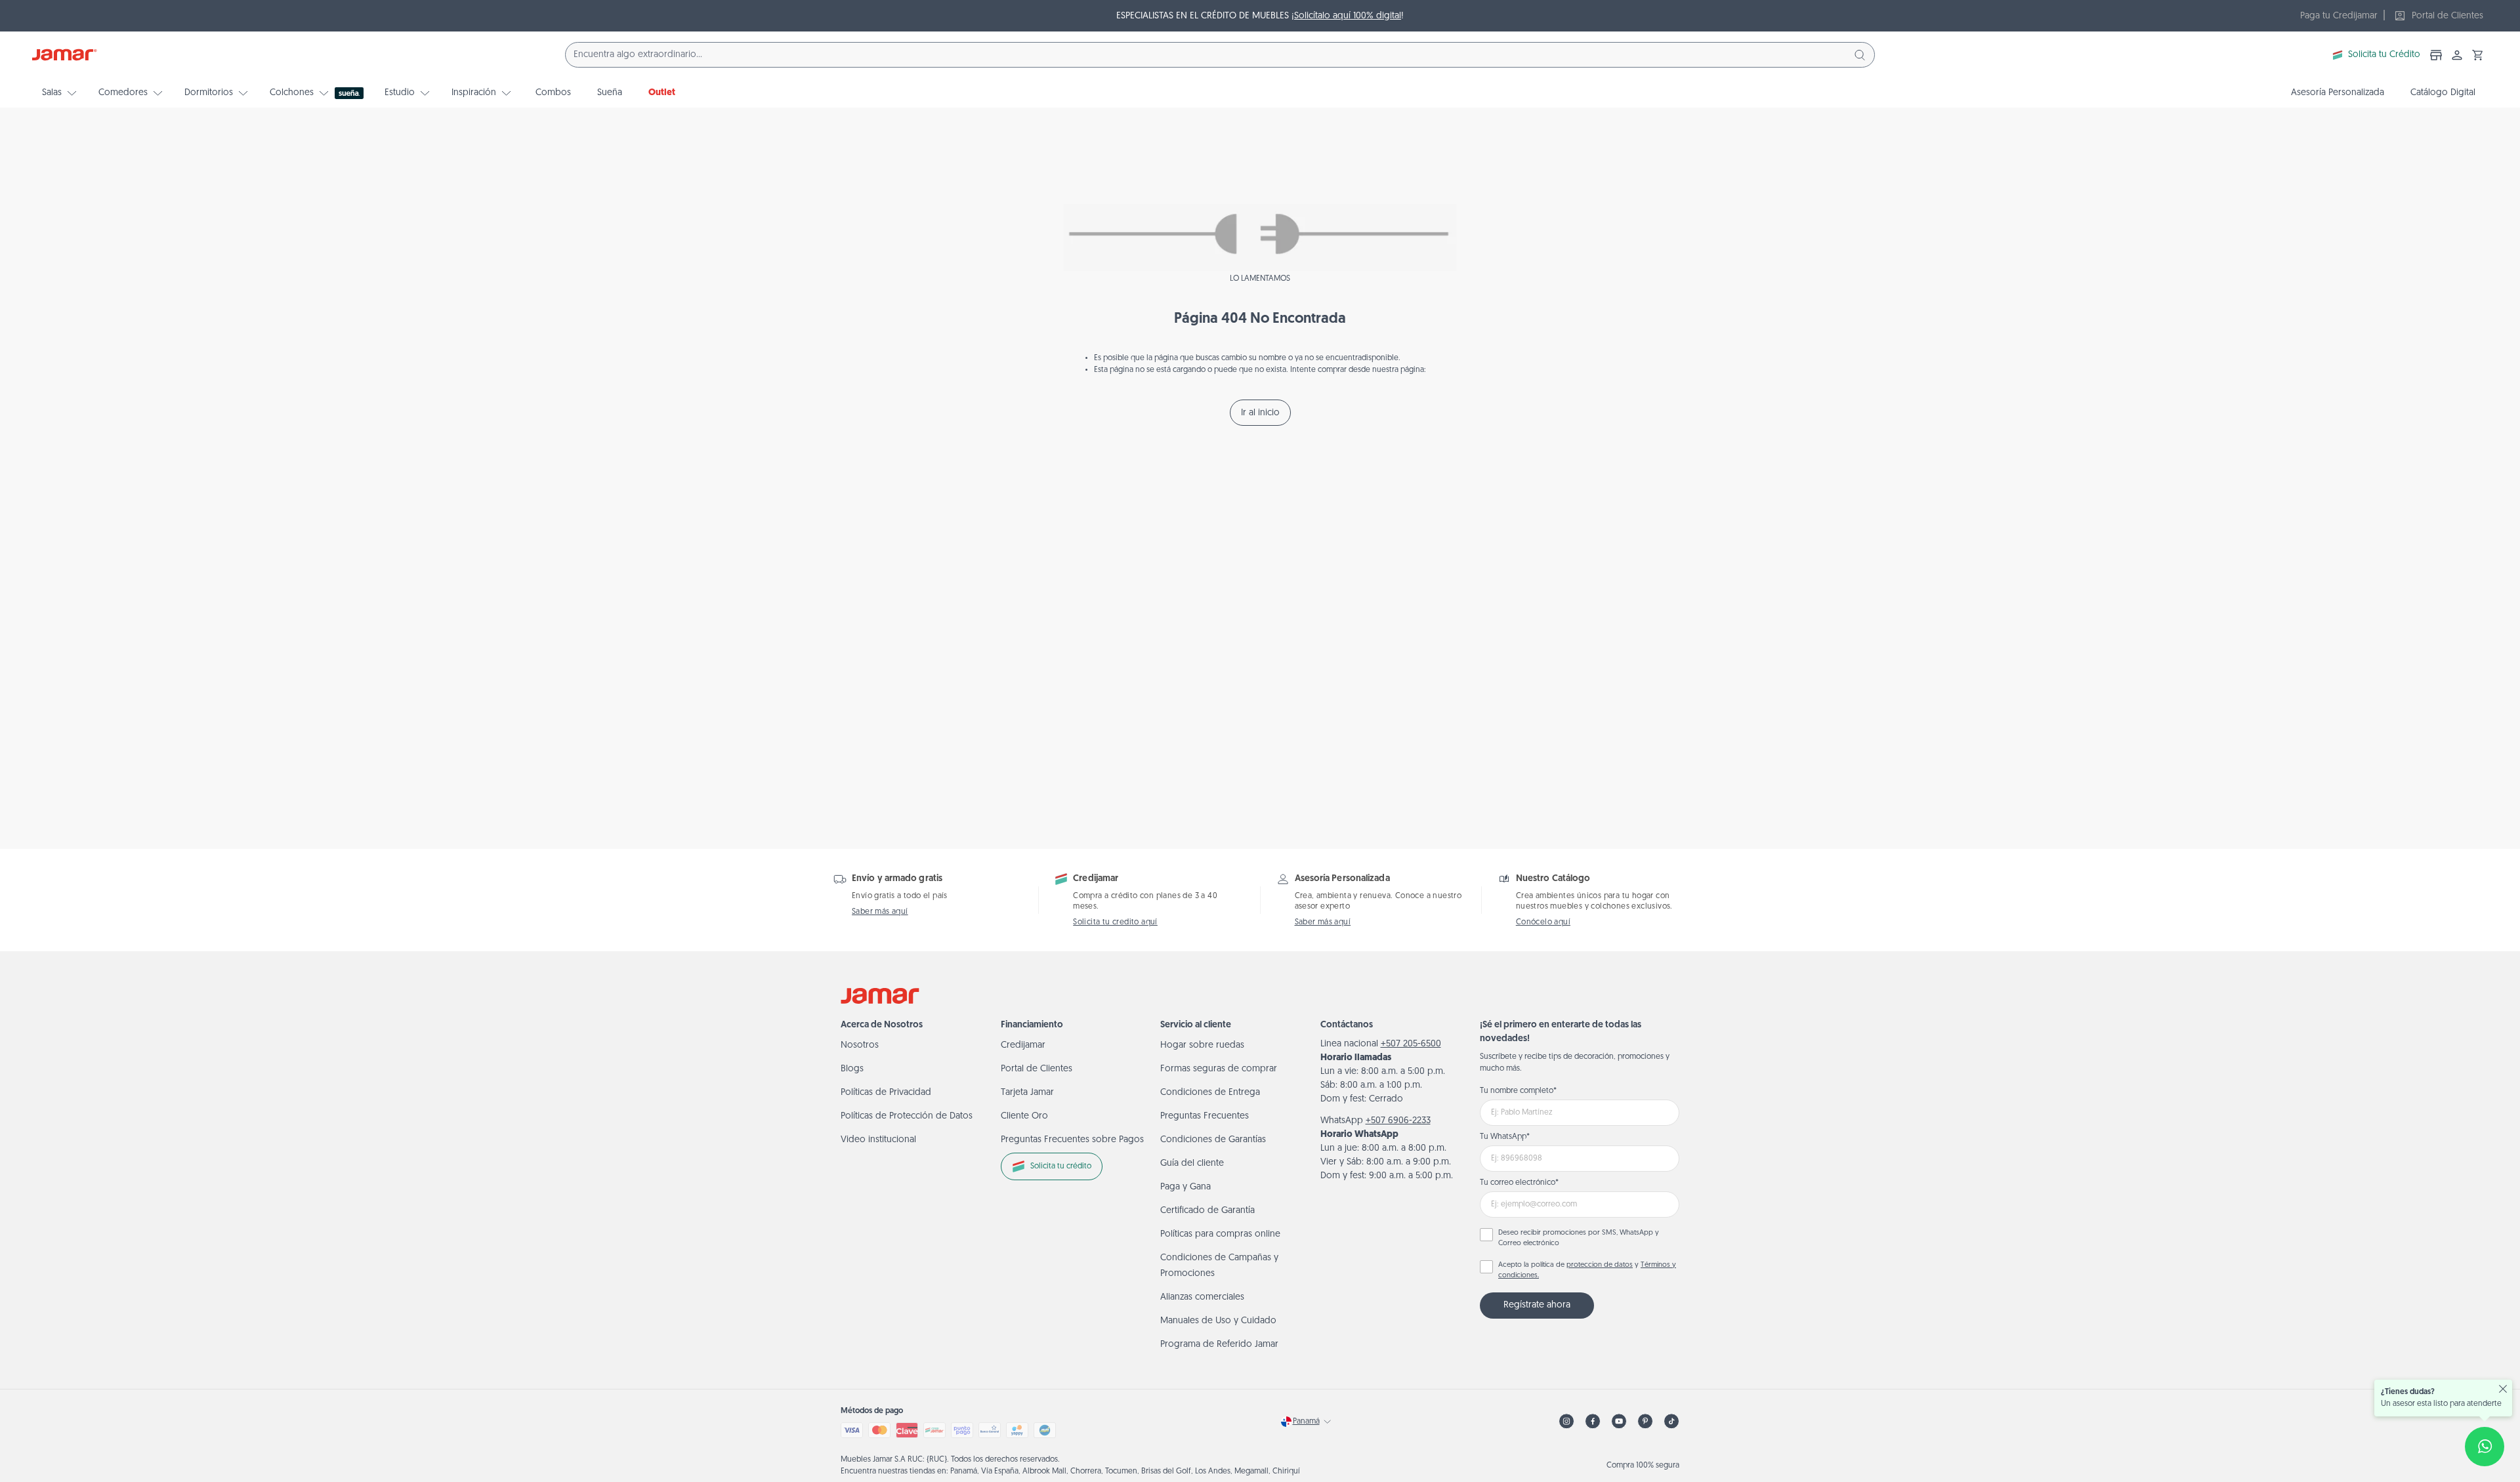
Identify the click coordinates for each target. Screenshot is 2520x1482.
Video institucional (878, 1140)
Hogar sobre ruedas (1202, 1045)
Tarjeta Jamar (1027, 1093)
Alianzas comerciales (1202, 1297)
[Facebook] (1593, 1421)
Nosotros (860, 1045)
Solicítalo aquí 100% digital (1348, 16)
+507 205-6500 (1411, 1044)
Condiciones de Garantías (1213, 1140)
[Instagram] (1566, 1421)
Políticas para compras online (1220, 1234)
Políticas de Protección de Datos (907, 1116)
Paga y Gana (1186, 1187)
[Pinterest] (1645, 1421)
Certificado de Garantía (1207, 1211)
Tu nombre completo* (1518, 1091)
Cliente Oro (1024, 1116)
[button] (2478, 55)
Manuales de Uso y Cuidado (1218, 1321)
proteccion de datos (1600, 1265)
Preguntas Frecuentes (1205, 1116)
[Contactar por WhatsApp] (2485, 1447)
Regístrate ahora (1537, 1305)
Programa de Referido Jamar (1219, 1345)
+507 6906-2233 (1398, 1121)
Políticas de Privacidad (886, 1093)
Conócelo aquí (1543, 922)
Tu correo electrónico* (1519, 1183)
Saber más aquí (880, 912)
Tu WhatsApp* (1505, 1137)
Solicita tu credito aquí (1115, 922)
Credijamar (1023, 1045)
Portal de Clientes (1037, 1069)
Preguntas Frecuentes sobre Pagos (1072, 1140)
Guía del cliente (1192, 1163)
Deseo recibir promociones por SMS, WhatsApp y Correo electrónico (1579, 1239)
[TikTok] (1671, 1421)
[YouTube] (1619, 1421)
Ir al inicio (1260, 413)
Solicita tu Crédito (2384, 55)
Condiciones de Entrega (1210, 1093)
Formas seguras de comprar (1219, 1069)
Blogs (852, 1069)
